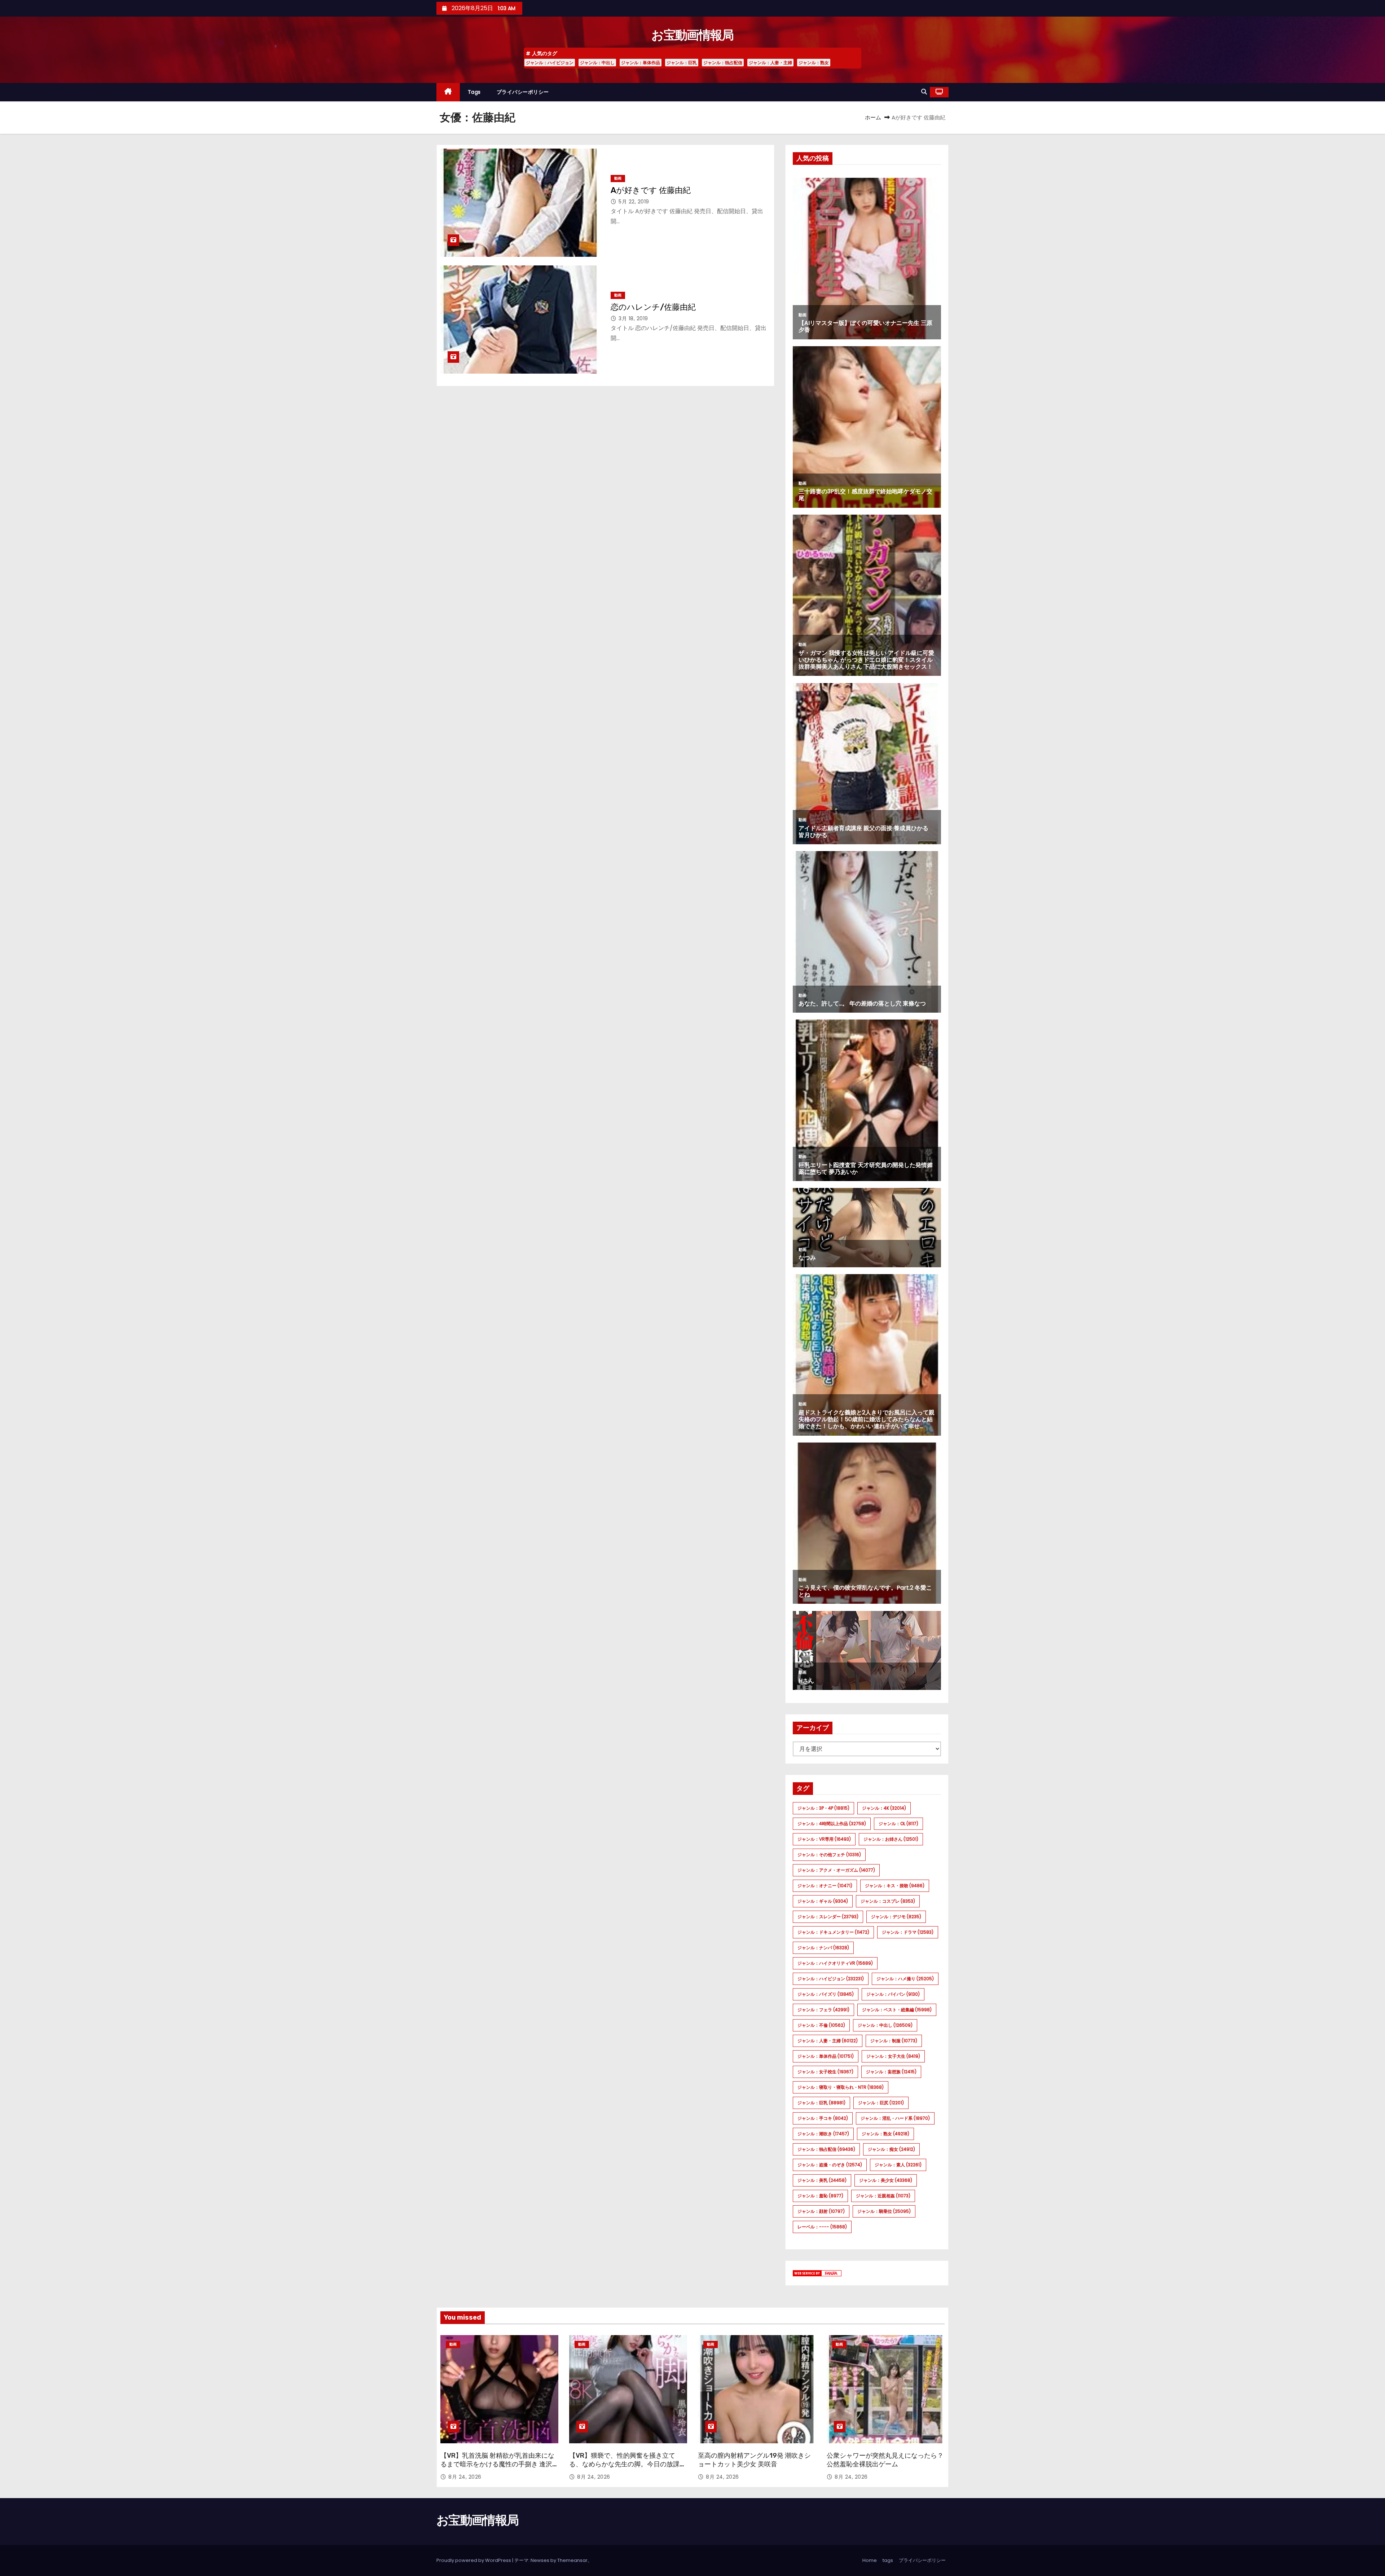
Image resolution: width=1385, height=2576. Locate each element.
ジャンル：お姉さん (891, 1839)
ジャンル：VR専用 (824, 1839)
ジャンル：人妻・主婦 (770, 63)
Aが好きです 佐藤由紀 (651, 190)
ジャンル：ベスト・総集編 (897, 2010)
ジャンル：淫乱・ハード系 (895, 2118)
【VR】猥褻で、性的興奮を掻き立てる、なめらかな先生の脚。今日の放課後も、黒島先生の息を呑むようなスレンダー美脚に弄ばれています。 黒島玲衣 (628, 2469)
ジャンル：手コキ (823, 2118)
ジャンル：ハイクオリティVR (835, 1963)
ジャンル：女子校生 (825, 2072)
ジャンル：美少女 (886, 2180)
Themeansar (572, 2560)
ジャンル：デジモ (896, 1917)
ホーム (873, 117)
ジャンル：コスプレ (888, 1901)
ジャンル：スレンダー (828, 1917)
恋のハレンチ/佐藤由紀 (653, 307)
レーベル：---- (822, 2227)
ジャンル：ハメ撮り (905, 1979)
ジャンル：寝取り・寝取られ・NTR (841, 2087)
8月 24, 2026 (465, 2477)
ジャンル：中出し (597, 63)
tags (474, 92)
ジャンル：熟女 (814, 63)
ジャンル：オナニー (825, 1886)
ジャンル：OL (898, 1824)
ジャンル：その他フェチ (829, 1855)
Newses (540, 2560)
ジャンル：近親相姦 (883, 2196)
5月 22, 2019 (634, 202)
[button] (924, 92)
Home (870, 2560)
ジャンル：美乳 (822, 2180)
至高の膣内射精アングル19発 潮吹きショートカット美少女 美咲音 (754, 2460)
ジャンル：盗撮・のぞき (830, 2165)
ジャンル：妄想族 (891, 2072)
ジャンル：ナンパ (823, 1948)
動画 (618, 178)
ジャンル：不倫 (821, 2025)
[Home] (448, 92)
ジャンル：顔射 (821, 2211)
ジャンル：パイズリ (826, 1994)
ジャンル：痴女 (891, 2149)
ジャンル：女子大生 (893, 2056)
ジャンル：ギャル (823, 1901)
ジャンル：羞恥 (820, 2196)
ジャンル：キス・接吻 (895, 1886)
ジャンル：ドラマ (908, 1932)
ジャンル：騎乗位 (884, 2211)
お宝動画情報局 (692, 35)
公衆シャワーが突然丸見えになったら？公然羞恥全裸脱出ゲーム (885, 2460)
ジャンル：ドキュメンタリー (833, 1932)
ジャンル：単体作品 (641, 63)
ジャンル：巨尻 (881, 2103)
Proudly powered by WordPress (474, 2560)
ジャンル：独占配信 (723, 63)
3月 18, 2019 (633, 318)
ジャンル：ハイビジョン (550, 63)
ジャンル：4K (884, 1808)
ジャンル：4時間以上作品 (832, 1824)
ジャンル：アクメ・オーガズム (836, 1870)
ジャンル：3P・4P (823, 1808)
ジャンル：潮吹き (823, 2134)
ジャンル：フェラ (823, 2010)
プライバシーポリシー (523, 92)
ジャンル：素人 (898, 2165)
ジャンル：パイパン (893, 1994)
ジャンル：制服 (894, 2041)
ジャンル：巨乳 (682, 63)
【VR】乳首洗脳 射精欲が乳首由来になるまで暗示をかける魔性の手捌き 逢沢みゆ (497, 2464)
